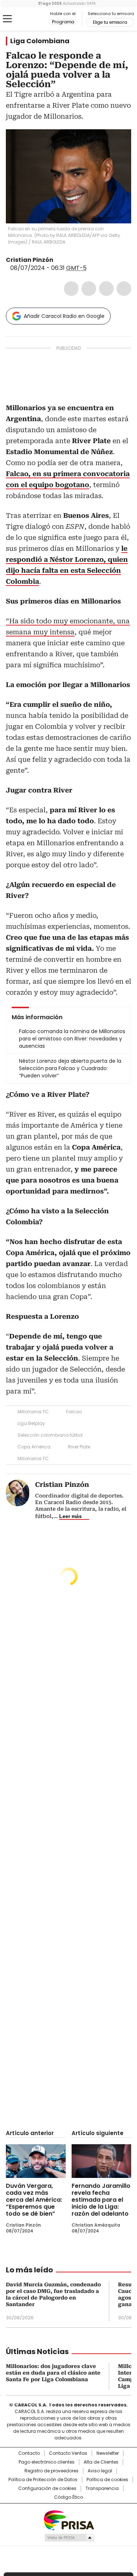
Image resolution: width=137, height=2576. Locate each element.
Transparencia (102, 2488)
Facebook (71, 289)
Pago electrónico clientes (47, 2462)
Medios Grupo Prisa (69, 2538)
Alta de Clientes (101, 2462)
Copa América (34, 1447)
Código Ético (68, 2497)
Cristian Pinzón (30, 260)
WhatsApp (124, 289)
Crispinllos (58, 260)
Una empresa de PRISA (69, 2520)
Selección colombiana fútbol (50, 1435)
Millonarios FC (33, 1412)
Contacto (29, 2453)
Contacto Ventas (68, 2453)
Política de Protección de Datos (43, 2480)
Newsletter (108, 2453)
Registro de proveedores (52, 2471)
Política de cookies (107, 2480)
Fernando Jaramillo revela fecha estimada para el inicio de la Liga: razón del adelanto (101, 2200)
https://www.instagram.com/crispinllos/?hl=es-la (67, 260)
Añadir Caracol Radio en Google (64, 316)
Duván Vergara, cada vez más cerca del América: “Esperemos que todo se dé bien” (34, 2200)
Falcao (74, 1412)
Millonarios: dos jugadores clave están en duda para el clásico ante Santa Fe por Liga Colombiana (53, 2373)
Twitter (89, 289)
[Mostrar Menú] (7, 19)
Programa (63, 22)
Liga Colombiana (40, 41)
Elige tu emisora (110, 22)
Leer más (71, 1516)
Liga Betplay (31, 1423)
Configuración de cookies (47, 2488)
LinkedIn (106, 289)
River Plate (79, 1447)
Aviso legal (100, 2471)
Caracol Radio (36, 19)
